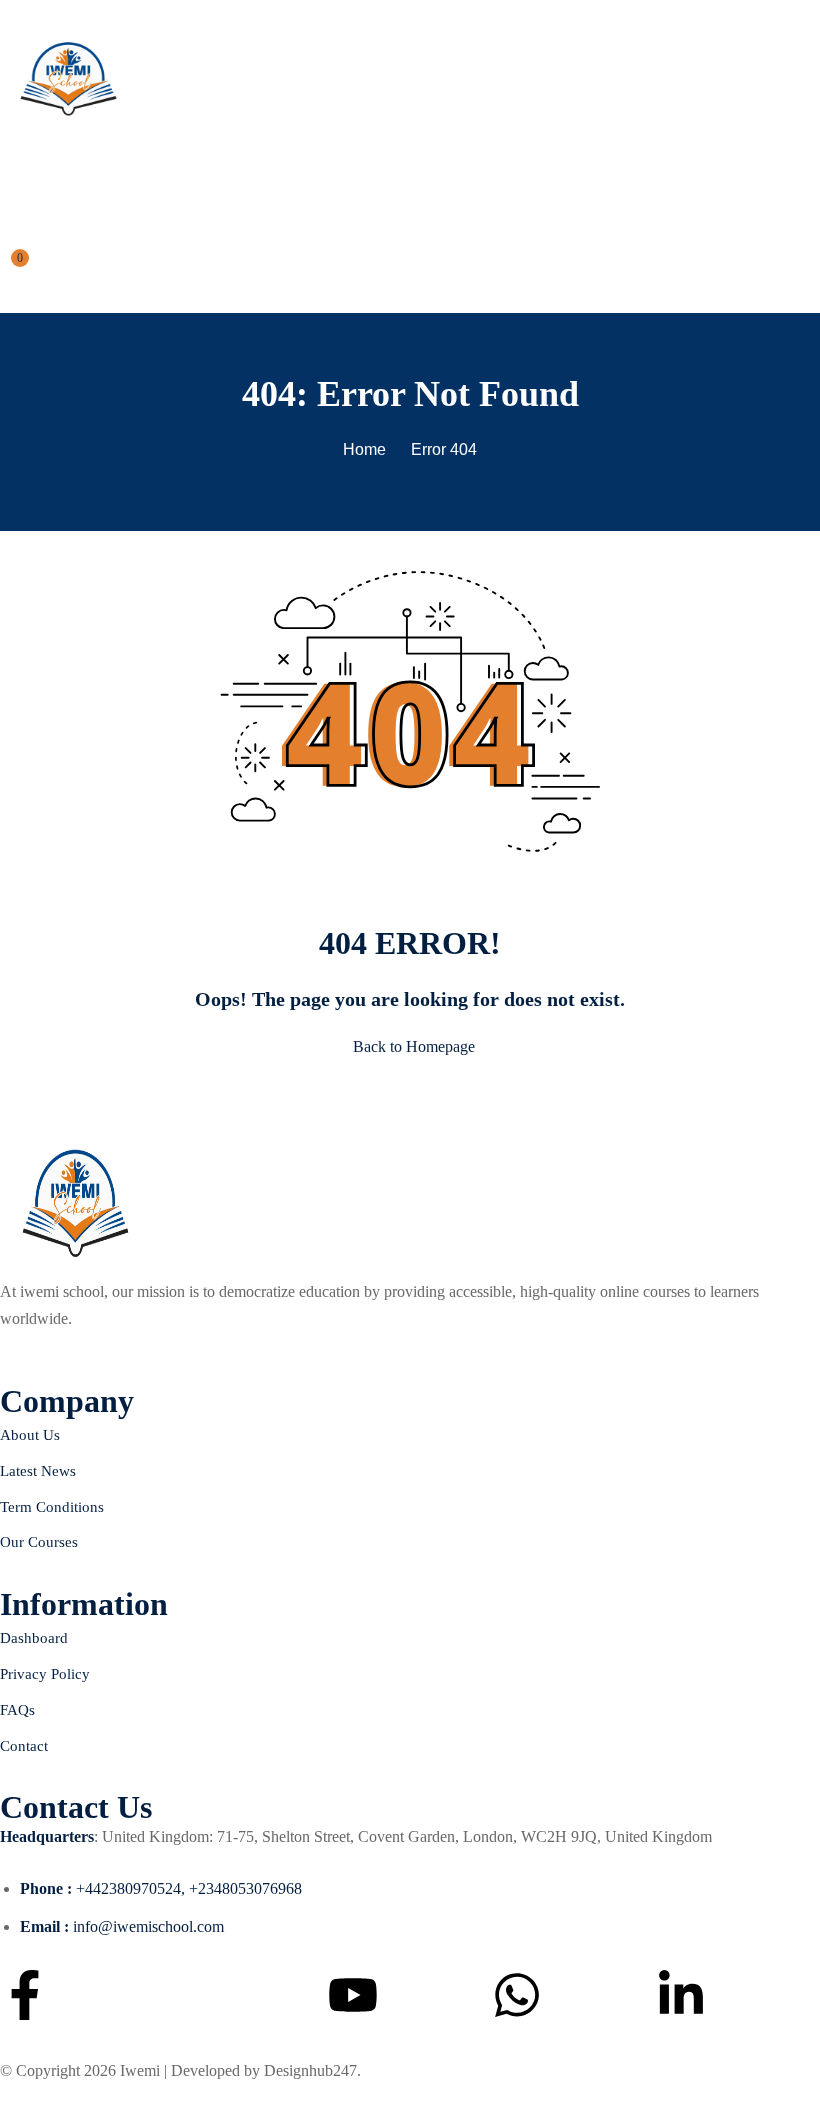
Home (364, 449)
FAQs (17, 1710)
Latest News (38, 1471)
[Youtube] (353, 1995)
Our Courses (39, 1542)
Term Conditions (52, 1507)
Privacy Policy (45, 1674)
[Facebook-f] (25, 1995)
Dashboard (34, 1638)
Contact (24, 1746)
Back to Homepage (414, 1046)
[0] (7, 269)
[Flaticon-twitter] (189, 1995)
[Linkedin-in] (681, 1995)
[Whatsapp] (517, 1995)
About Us (30, 1435)
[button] (8, 175)
